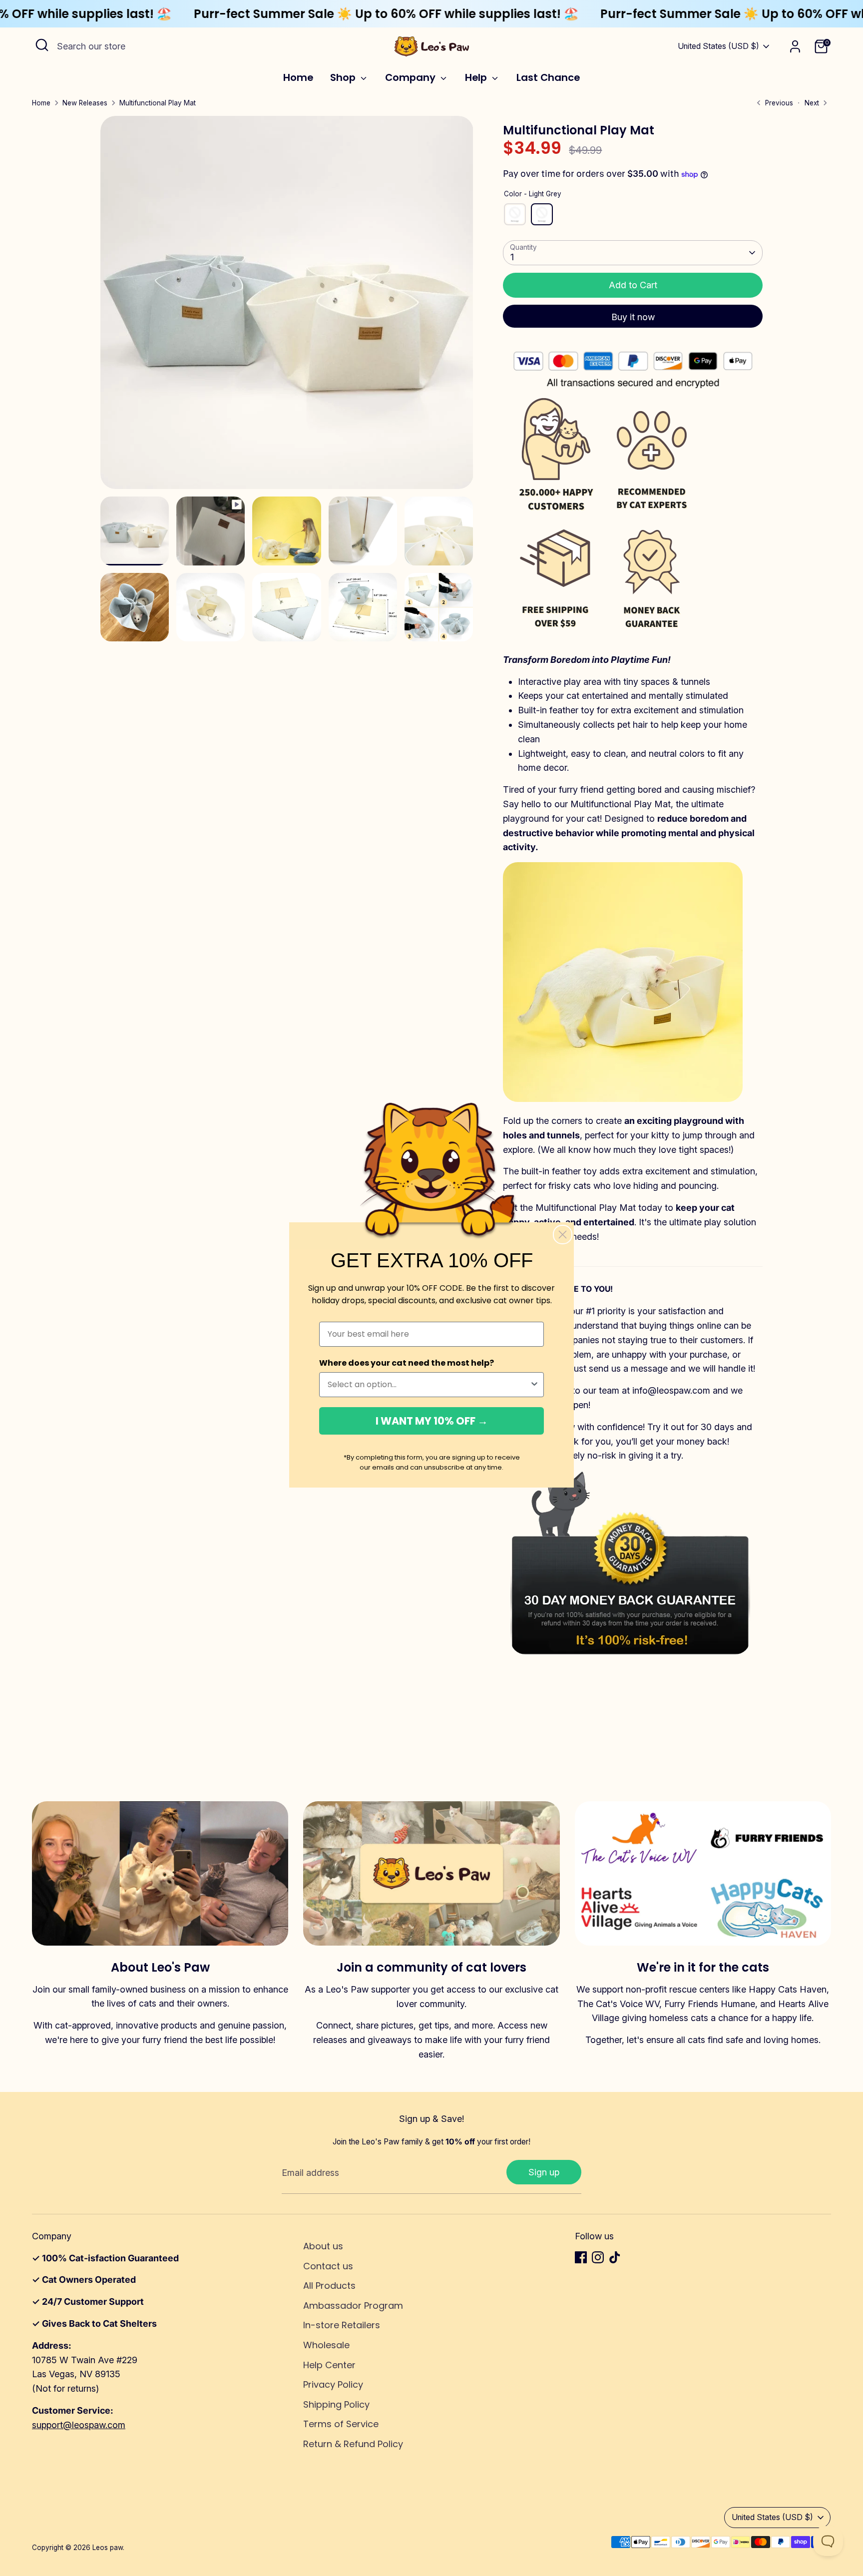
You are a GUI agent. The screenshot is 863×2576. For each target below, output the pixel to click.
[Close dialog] (563, 1235)
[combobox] (429, 1385)
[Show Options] (534, 1385)
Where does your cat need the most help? (407, 1363)
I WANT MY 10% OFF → (432, 1421)
